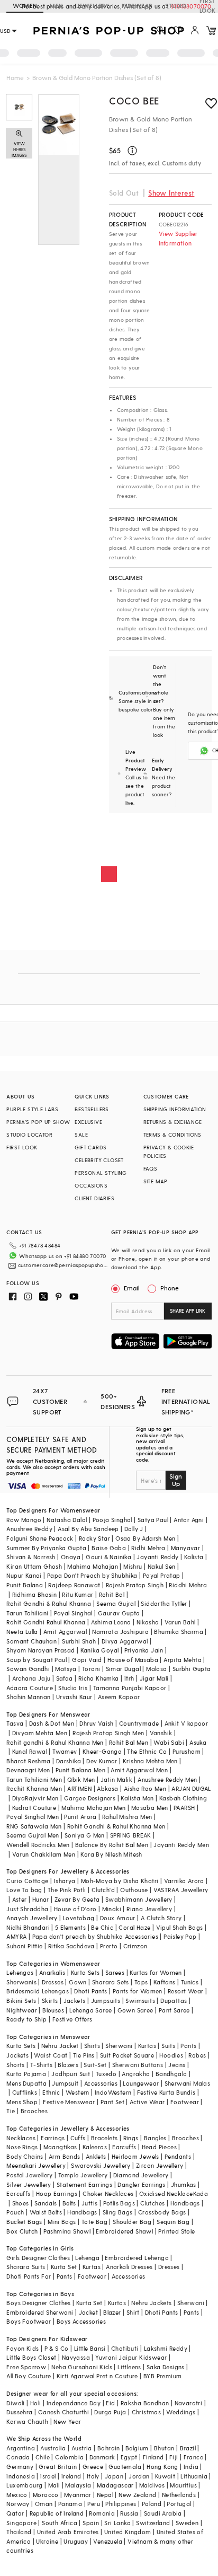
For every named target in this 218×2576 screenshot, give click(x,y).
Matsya (66, 1669)
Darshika (69, 1761)
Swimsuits (140, 2001)
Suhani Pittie (24, 1946)
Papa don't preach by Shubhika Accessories (95, 1936)
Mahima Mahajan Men (93, 1808)
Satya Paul (153, 1520)
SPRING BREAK (131, 1835)
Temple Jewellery (83, 2175)
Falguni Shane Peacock (40, 1538)
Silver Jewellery (29, 2184)
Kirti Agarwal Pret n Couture (97, 2376)
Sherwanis (21, 1982)
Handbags (185, 2203)
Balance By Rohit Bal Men (112, 1845)
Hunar (41, 1899)
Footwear (185, 2102)
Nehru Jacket (60, 2046)
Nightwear (22, 2010)
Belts (69, 2203)
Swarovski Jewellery (101, 2165)
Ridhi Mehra (148, 1548)
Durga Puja (110, 2412)
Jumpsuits (106, 2001)
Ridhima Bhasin (35, 1594)
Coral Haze (134, 1927)
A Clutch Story (161, 1918)
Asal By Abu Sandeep (88, 1529)
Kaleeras (95, 2147)
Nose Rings (22, 2147)
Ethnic (51, 2092)
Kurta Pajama (26, 2074)
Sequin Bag (173, 2222)
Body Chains (25, 2156)
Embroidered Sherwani (40, 2312)
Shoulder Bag (132, 2222)
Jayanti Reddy (157, 1557)
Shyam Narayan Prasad (40, 1650)
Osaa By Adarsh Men (145, 1538)
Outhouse (134, 1890)
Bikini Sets (21, 2001)
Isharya (65, 1881)
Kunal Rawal (30, 1751)
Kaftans (165, 1982)
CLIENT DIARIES (94, 1198)
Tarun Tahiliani (27, 1613)
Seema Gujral (116, 1603)
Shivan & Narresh (31, 1557)
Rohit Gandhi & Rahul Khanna (49, 1603)
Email (132, 1288)
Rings (131, 2138)
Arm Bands (65, 2156)
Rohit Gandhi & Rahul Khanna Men (116, 1826)
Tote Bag (94, 2222)
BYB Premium (162, 2376)
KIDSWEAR (137, 6)
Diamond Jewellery (141, 2175)
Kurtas (147, 2046)
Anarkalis (52, 1972)
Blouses (53, 2010)
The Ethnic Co (147, 1751)
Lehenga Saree (90, 2010)
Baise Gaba (109, 1548)
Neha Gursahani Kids (82, 2367)
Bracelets (105, 2138)
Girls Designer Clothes (38, 2258)
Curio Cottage (27, 1881)
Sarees (115, 1972)
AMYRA (16, 1936)
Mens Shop (22, 2102)
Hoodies (171, 2055)
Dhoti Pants (90, 1991)
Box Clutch (22, 2231)
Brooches (34, 2111)
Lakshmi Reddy (166, 2348)
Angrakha (136, 2074)
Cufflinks (25, 2092)
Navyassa (76, 2357)
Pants (188, 2046)
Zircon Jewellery (160, 2165)
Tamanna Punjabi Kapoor (130, 1688)
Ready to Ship (26, 2019)
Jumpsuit (65, 2083)
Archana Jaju (31, 1678)
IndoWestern (113, 2092)
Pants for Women (138, 1991)
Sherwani (119, 2046)
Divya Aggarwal (125, 1641)
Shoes (21, 2203)
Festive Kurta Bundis (166, 2092)
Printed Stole (176, 2231)
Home (15, 77)
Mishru (133, 1566)
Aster (20, 1899)
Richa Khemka (99, 1678)
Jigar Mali (154, 1678)
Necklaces (21, 2138)
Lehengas (20, 1972)
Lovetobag (79, 1918)
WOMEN (25, 6)
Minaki (112, 1909)
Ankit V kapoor (187, 1723)
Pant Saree (174, 2010)
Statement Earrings (84, 2184)
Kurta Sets (85, 1972)
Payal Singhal (73, 1613)
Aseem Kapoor (119, 1697)
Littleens (129, 2367)
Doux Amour (118, 1918)
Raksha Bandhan (145, 2403)
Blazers (68, 2065)
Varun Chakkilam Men (44, 1854)
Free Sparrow (26, 2367)
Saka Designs (166, 2367)
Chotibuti (125, 2348)
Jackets (75, 2001)
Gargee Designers (90, 1798)
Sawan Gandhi (28, 1669)
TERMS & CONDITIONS (172, 1135)
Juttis (89, 2203)
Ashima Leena (111, 1622)
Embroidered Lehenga (137, 2258)
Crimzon (135, 1946)
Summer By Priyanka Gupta (46, 1548)
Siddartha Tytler (164, 1603)
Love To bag (24, 1890)
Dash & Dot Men (52, 1723)
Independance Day (74, 2403)
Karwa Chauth (27, 2421)
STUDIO (176, 6)
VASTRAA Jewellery (181, 1890)
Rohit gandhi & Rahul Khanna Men (55, 1742)
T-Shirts (41, 2065)
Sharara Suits (26, 2267)
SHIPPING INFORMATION (175, 1109)
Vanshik (161, 1733)
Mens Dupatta (26, 2083)
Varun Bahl (180, 1622)
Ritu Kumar (78, 1594)
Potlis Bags (119, 2203)
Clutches (152, 2203)
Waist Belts (46, 2212)
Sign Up (176, 1480)
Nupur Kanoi (24, 1575)
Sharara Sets (111, 1982)
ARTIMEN (79, 1788)
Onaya (71, 1557)
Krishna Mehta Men (150, 1761)
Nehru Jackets (151, 2303)
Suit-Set (95, 2065)
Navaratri (189, 2403)
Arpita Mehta (183, 1660)
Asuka (198, 1742)
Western (78, 2092)
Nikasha (148, 1622)
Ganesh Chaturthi (63, 2412)
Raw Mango (24, 1520)
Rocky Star (94, 1538)
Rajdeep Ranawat (74, 1585)
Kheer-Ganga (102, 1751)
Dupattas (174, 2001)
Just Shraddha (27, 1909)
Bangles (155, 2138)
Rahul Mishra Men (127, 1817)
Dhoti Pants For (29, 2276)
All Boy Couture (29, 2376)
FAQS (151, 1168)
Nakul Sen (162, 1566)
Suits (168, 2046)
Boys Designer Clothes (38, 2303)
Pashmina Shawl (67, 2231)
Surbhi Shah (79, 1641)
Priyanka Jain (144, 1650)
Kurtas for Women (156, 1972)
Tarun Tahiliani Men (34, 1779)
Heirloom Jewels (135, 2156)
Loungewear (141, 2083)
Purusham (187, 1751)
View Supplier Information (178, 238)
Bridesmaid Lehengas (38, 1991)
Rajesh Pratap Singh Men (108, 1733)
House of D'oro (75, 1909)
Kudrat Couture (34, 1808)
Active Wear (147, 2102)
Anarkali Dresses (129, 2267)
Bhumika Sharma (179, 1632)
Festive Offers (72, 2019)
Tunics (190, 1982)
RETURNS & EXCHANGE (173, 1122)
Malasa (156, 1669)
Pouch (15, 2212)
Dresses (53, 1982)
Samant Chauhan (31, 1641)
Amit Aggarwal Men (139, 1770)
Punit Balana (25, 1585)
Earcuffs (124, 2147)
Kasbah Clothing (183, 1798)
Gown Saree (135, 2010)
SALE (81, 1135)
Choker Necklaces (108, 2193)
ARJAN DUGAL (191, 1788)
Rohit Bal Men (129, 1742)
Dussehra (19, 2412)
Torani (91, 1669)
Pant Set (112, 2102)
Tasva (15, 1723)
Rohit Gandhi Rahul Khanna (46, 1622)
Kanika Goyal (100, 1650)
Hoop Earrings (57, 2193)
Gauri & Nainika (108, 1557)
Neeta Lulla (22, 1632)
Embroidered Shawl (124, 2231)
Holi (36, 2403)
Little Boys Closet (31, 2357)
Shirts (92, 2046)
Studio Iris (73, 1688)
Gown (78, 1982)
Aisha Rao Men (145, 1788)
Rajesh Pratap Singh (135, 1585)
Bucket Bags (24, 2222)
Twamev (65, 1751)
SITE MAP (156, 1181)
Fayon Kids (22, 2348)
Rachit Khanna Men (34, 1788)
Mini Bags (62, 2222)
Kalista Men (137, 1798)
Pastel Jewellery (29, 2175)
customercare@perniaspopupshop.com (63, 1265)
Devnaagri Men (28, 1770)
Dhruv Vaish (96, 1723)
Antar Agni (189, 1520)
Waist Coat (51, 2055)
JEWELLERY (93, 6)
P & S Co (57, 2348)
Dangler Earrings (141, 2184)
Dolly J (134, 1529)
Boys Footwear (29, 2321)
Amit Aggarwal (65, 1632)
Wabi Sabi (169, 1742)
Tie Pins (84, 2055)
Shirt (133, 2312)
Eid (110, 2403)
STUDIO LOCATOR (29, 1135)
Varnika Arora (184, 1881)
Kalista (194, 1557)
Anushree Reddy (29, 1529)
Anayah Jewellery (32, 1918)
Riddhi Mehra (188, 1585)
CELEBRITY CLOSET (99, 1160)
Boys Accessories (81, 2321)
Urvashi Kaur (74, 1697)
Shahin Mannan (28, 1697)
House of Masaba (133, 1660)
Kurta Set (64, 2267)
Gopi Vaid (87, 1660)
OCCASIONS (91, 1185)
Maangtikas (60, 2147)
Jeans (177, 2065)
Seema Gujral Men (33, 1835)
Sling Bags (118, 2212)
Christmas (147, 2412)
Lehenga (87, 2258)
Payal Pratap (162, 1575)
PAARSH (184, 1808)
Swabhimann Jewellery (139, 1899)
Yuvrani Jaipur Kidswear (131, 2357)
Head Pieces (159, 2147)
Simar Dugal (123, 1669)
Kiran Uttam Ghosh (34, 1566)
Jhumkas (184, 2184)
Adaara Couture (30, 1688)
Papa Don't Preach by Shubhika (92, 1575)
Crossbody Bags (162, 2212)
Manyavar (185, 1548)
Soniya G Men (85, 1835)
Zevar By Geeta (77, 1899)
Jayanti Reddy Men (181, 1845)
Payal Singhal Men (33, 1817)
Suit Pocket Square (127, 2055)
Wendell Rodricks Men (38, 1845)
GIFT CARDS (90, 1147)
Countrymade (139, 1723)
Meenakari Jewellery (36, 2165)
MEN (56, 6)
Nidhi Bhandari (28, 1927)
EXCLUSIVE (88, 1122)
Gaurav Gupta (119, 1613)
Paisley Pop (180, 1936)
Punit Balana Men (80, 1770)
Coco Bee (134, 100)
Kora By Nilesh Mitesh (111, 1854)
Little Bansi (90, 2348)
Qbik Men (81, 1779)
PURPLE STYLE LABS (32, 1109)
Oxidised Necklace (166, 2193)
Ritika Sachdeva (71, 1946)
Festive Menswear (69, 2102)
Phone (170, 1288)
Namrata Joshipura (120, 1632)
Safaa (65, 1678)
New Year (67, 2421)
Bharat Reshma (28, 1761)
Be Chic (102, 1927)
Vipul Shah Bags (180, 1927)
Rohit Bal (112, 1594)
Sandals (46, 2203)
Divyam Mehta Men (40, 1733)
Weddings (181, 2412)
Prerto (109, 1946)
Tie (11, 2111)
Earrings (53, 2138)
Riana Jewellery (149, 1909)
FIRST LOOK (22, 1147)
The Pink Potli (67, 1890)
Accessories (101, 2083)
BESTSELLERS (92, 1109)
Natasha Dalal (67, 1520)
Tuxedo (106, 2074)
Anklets (96, 2156)
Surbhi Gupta (192, 1669)
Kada (201, 2193)
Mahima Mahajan (93, 1566)
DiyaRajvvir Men (35, 1798)
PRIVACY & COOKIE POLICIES (169, 1151)
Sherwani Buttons (138, 2065)
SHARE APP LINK (188, 1311)
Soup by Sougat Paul (37, 1660)
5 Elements (70, 1927)
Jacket (88, 2312)
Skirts (50, 2001)
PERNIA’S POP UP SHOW (38, 1122)
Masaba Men (150, 1808)
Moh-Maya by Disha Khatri (120, 1881)
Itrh (129, 1678)
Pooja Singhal (112, 1520)
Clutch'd (103, 1890)
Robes (197, 2055)
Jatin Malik (116, 1779)
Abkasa (107, 1788)
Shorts (15, 2065)
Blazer (112, 2312)
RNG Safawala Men (34, 1826)
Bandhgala (171, 2074)
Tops (141, 1982)
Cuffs (78, 2138)
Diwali (15, 2403)
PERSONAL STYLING (101, 1173)
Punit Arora (80, 1817)
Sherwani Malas (188, 2083)
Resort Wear (185, 1991)
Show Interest (171, 193)
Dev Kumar (102, 1761)
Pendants (178, 2156)
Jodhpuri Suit (71, 2074)
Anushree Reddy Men (167, 1779)
